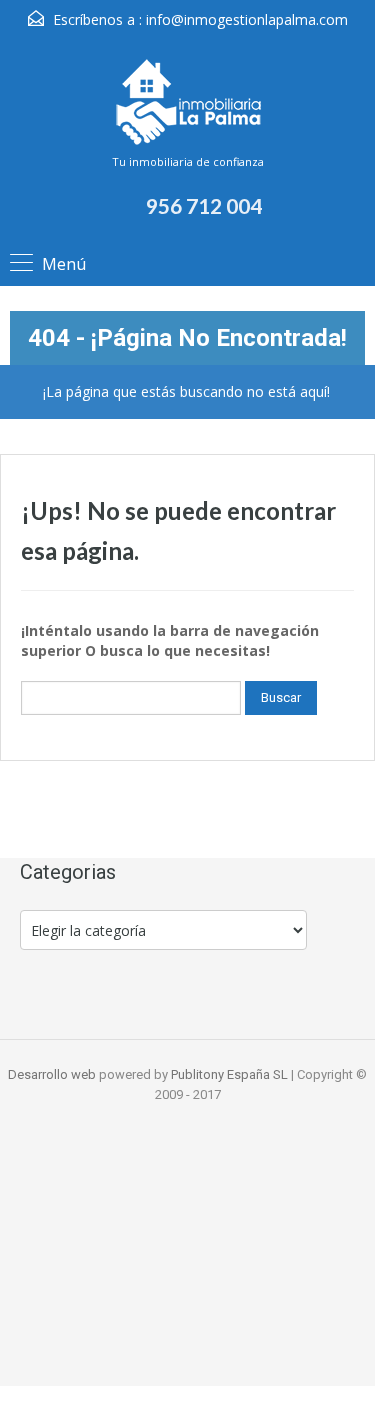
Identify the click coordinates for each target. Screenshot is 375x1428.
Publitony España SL (229, 1074)
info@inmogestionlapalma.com (247, 19)
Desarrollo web (53, 1074)
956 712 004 (204, 205)
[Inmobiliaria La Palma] (188, 104)
